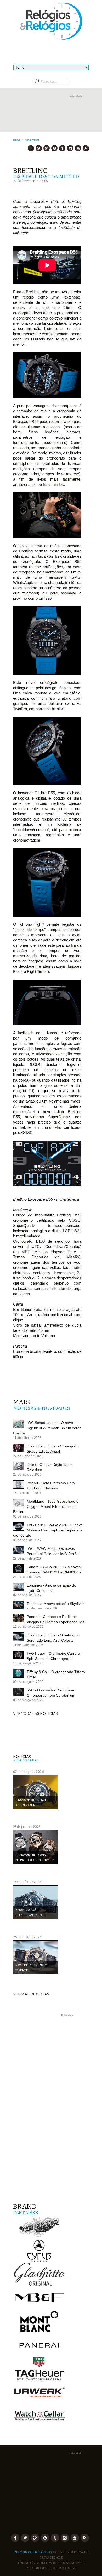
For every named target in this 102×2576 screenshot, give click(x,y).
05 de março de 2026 (28, 1700)
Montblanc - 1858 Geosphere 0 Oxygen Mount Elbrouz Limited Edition (46, 1507)
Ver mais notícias (31, 1994)
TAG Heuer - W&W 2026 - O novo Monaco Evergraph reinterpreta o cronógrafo (48, 1530)
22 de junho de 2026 (28, 1456)
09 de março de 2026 (28, 1682)
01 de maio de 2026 (27, 1516)
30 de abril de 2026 (27, 1540)
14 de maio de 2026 (27, 1493)
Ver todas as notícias (35, 1714)
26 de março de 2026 (42, 1608)
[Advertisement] (51, 118)
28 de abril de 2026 (27, 1577)
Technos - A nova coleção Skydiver (55, 1604)
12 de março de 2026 (28, 1627)
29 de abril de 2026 (27, 1558)
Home (17, 140)
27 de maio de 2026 (27, 1475)
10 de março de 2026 (28, 1663)
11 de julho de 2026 (27, 1438)
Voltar (36, 140)
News (28, 140)
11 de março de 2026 (28, 1645)
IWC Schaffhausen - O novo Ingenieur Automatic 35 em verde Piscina (47, 1428)
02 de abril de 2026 (27, 1595)
